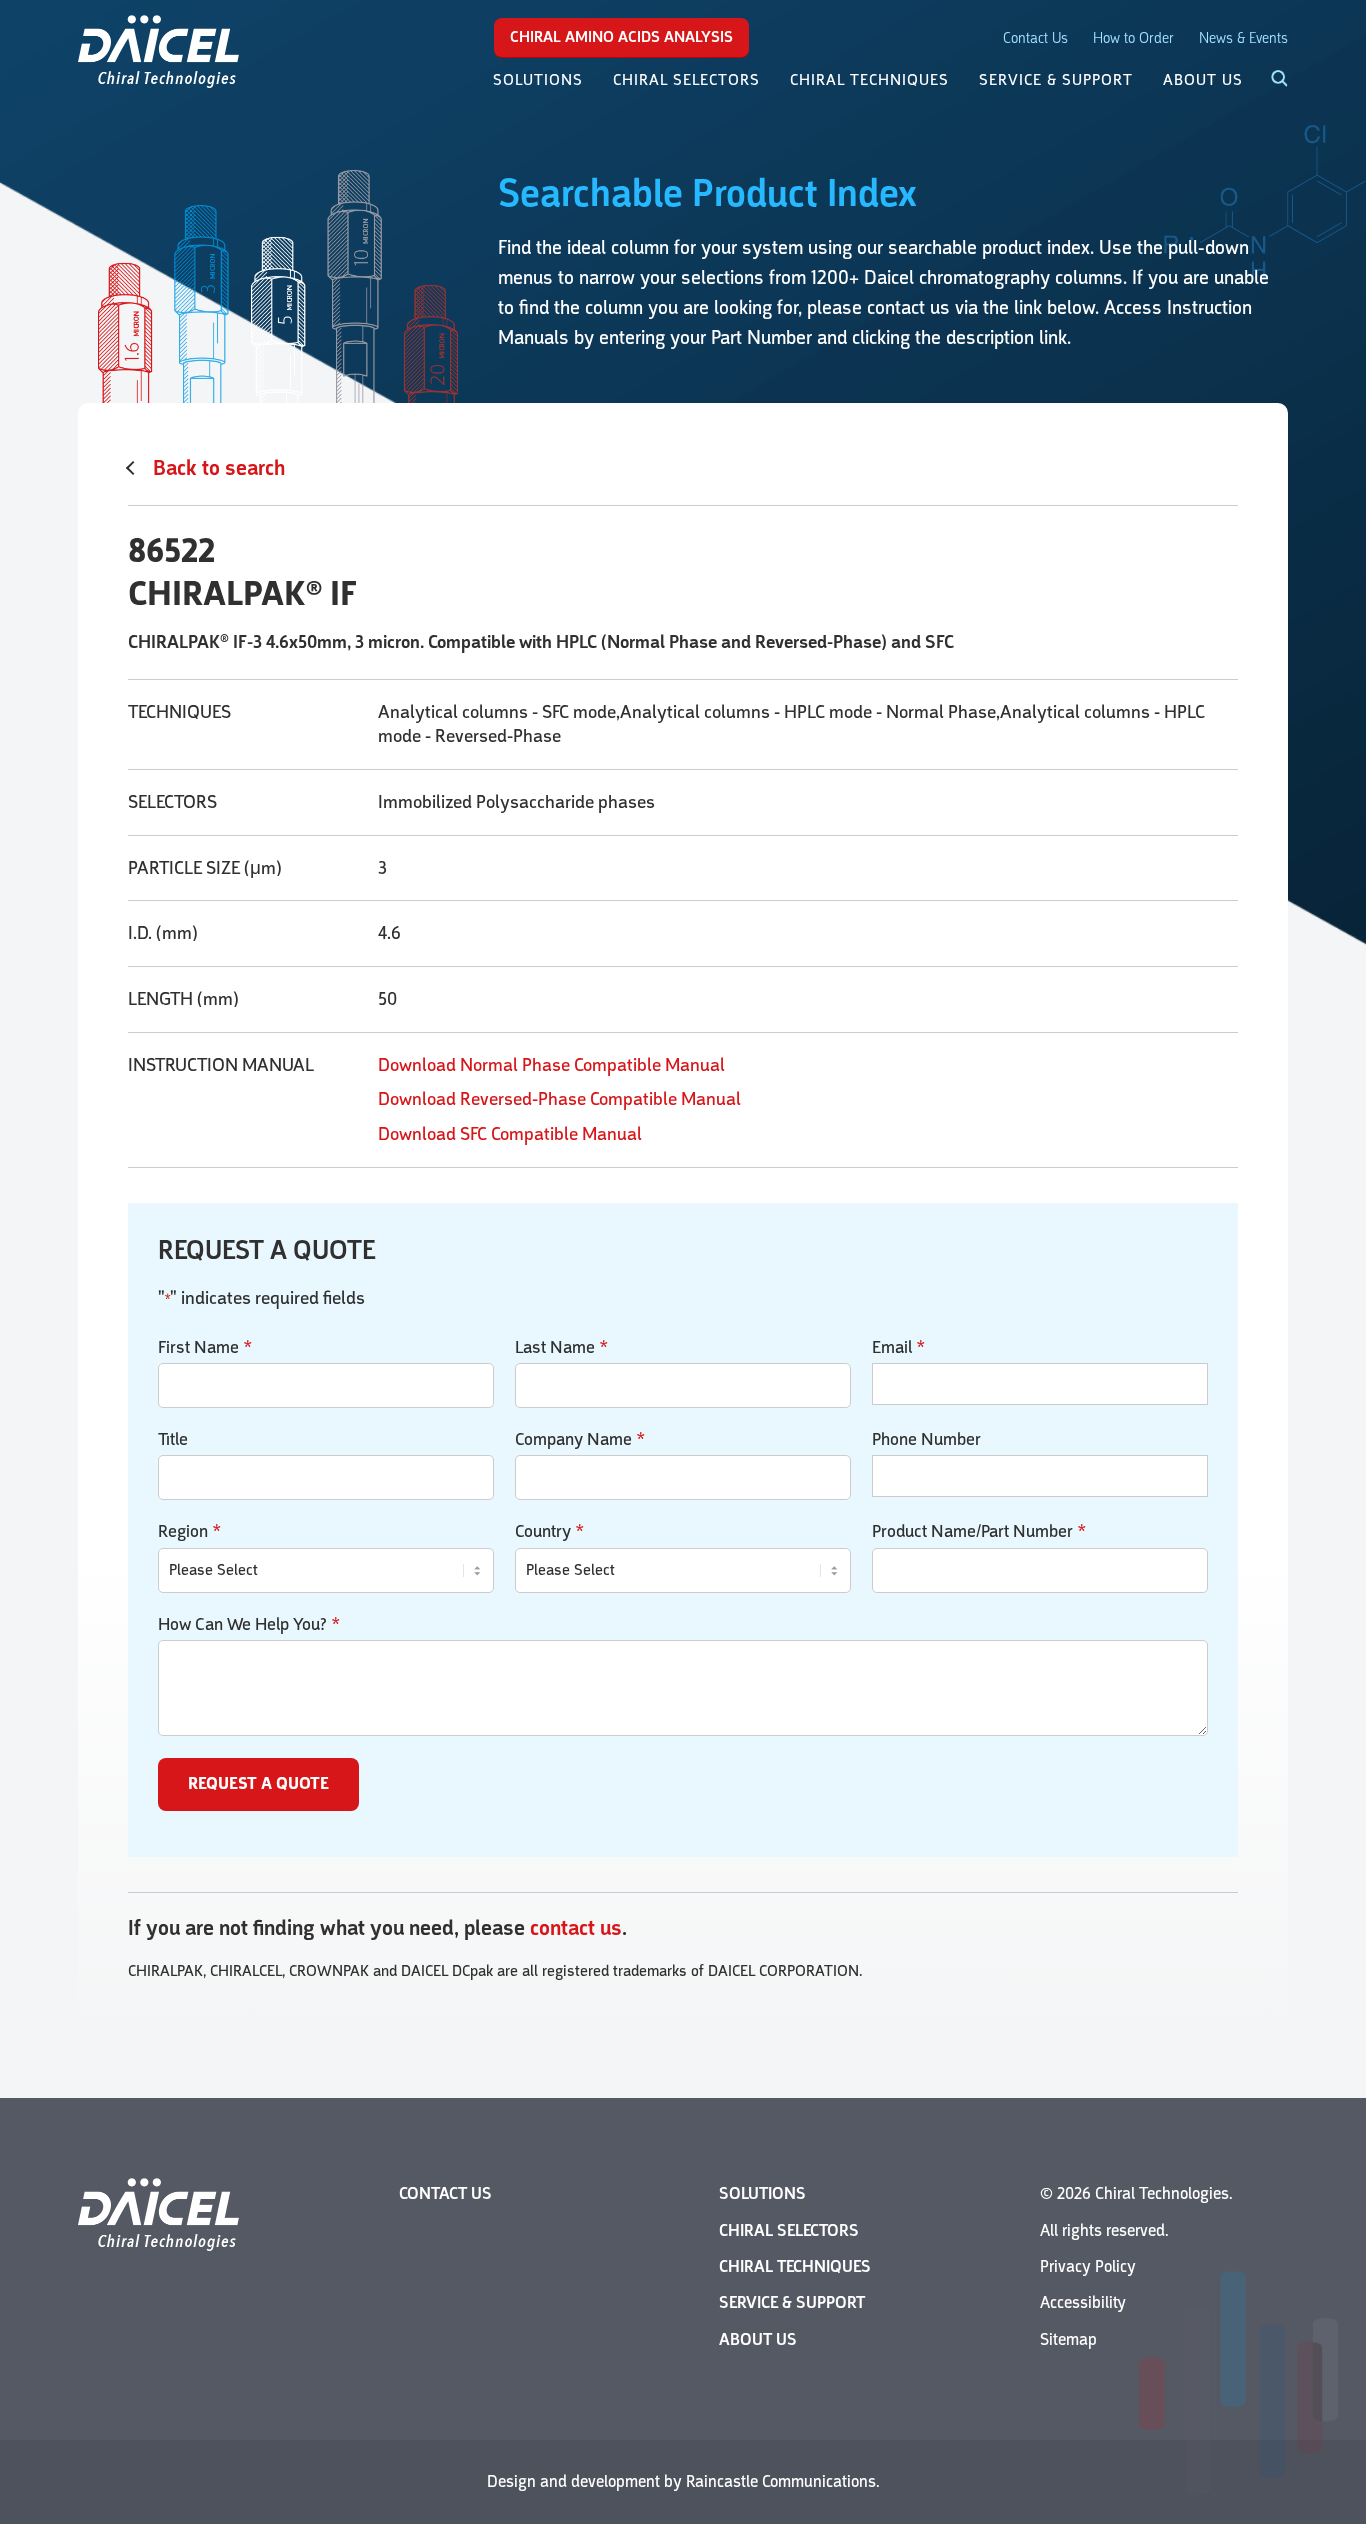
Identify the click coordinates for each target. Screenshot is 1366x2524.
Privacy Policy (1088, 2266)
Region (189, 1531)
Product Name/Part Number (979, 1531)
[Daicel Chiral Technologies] (158, 50)
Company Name (580, 1439)
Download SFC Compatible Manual (510, 1134)
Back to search (219, 468)
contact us (576, 1928)
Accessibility (1083, 2302)
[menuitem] (538, 80)
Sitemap (1068, 2339)
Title (173, 1439)
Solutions (762, 2193)
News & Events (1243, 38)
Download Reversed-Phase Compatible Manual (559, 1099)
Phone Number (926, 1439)
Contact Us (1035, 38)
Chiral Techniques (795, 2266)
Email (898, 1347)
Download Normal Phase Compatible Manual (551, 1065)
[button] (1268, 80)
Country (549, 1531)
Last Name (561, 1347)
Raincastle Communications (781, 2481)
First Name (205, 1347)
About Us (758, 2339)
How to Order (1133, 38)
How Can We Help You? (249, 1624)
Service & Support (792, 2302)
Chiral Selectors (789, 2230)
